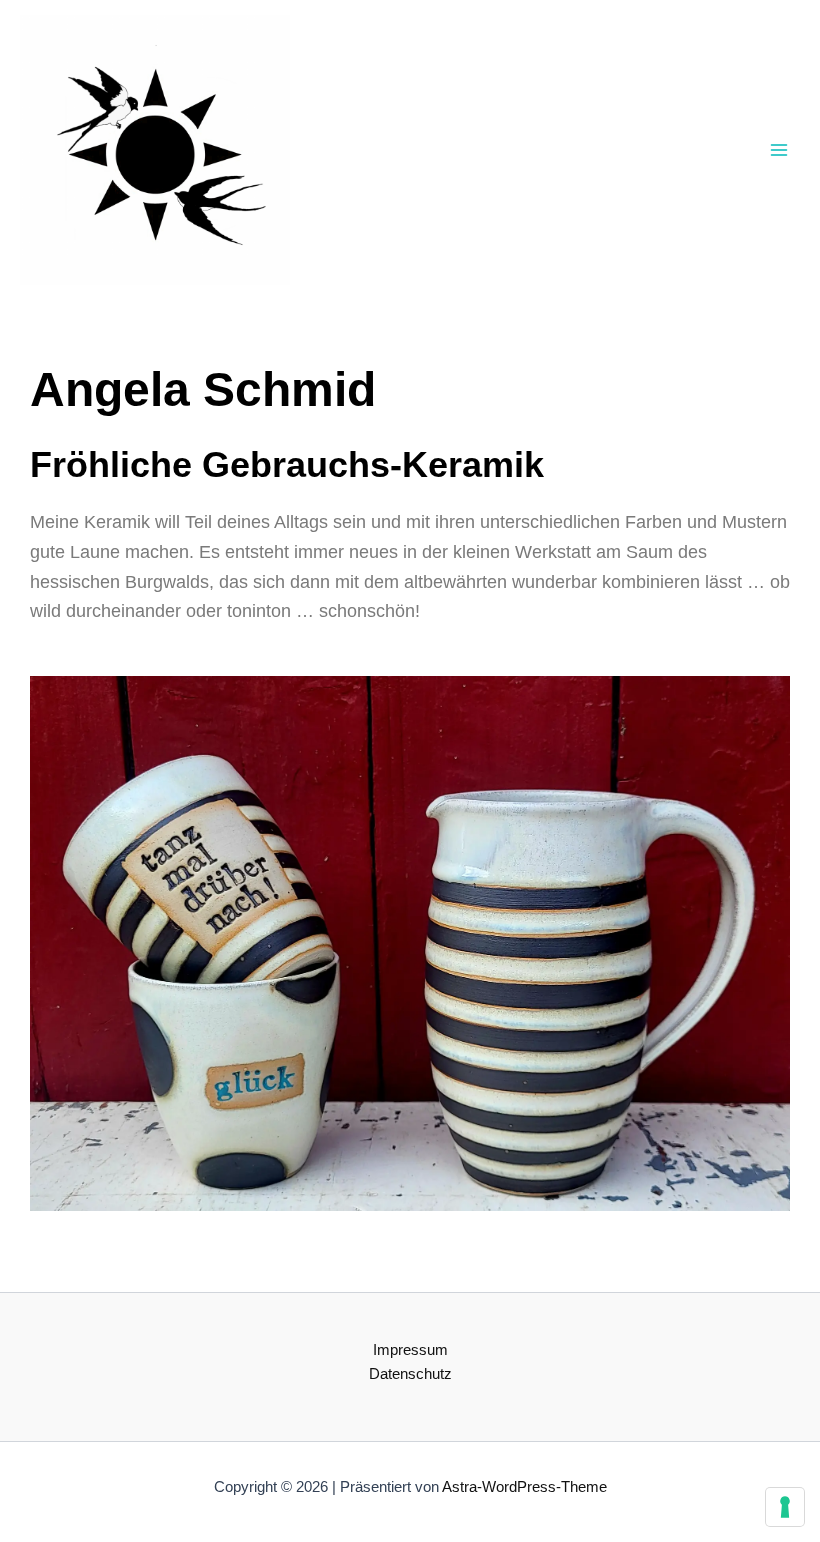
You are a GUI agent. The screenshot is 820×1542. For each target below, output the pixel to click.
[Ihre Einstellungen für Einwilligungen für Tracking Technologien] (785, 1507)
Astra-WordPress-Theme (524, 1487)
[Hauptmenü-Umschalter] (779, 150)
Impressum (410, 1350)
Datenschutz (410, 1374)
